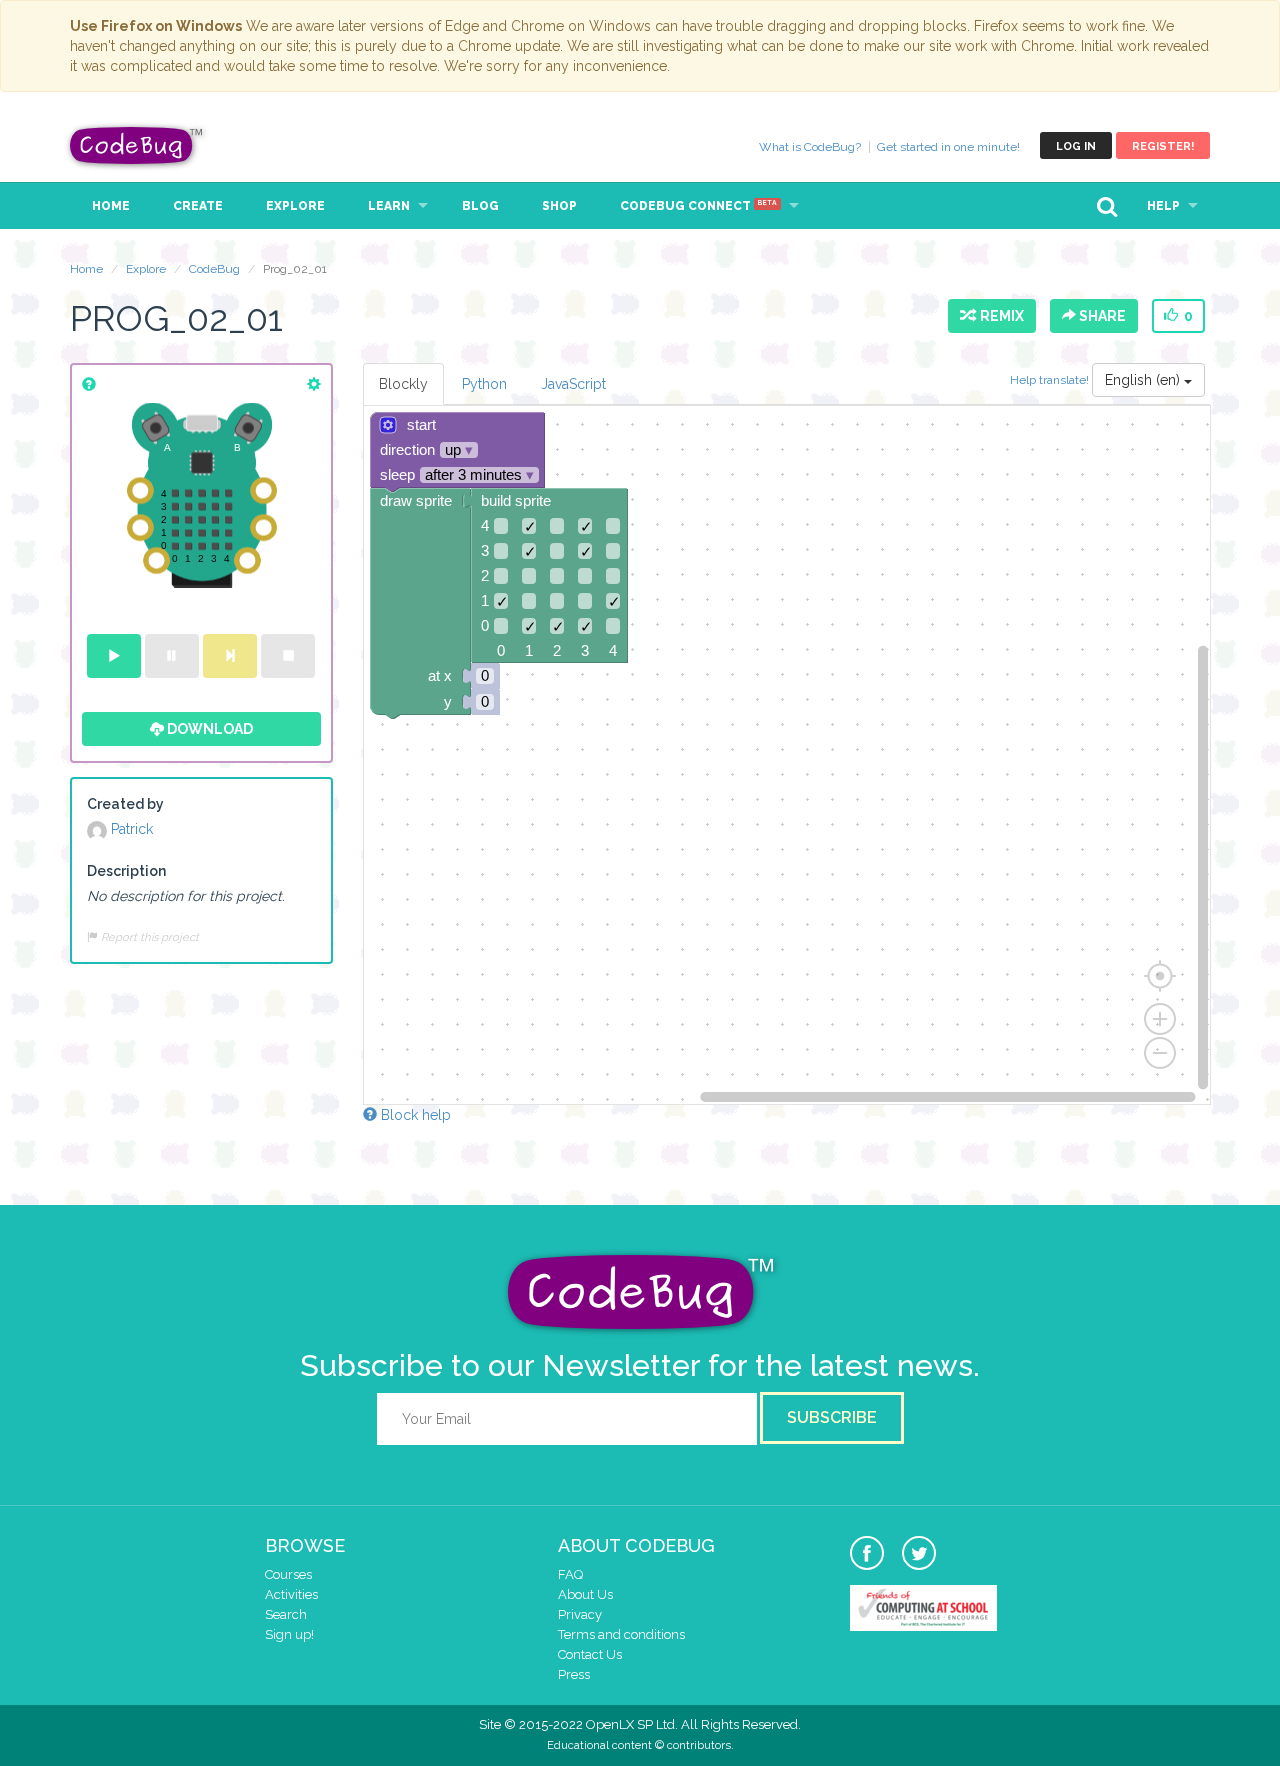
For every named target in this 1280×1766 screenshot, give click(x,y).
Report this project (148, 937)
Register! (1163, 146)
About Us (585, 1594)
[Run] (114, 656)
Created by (125, 804)
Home (111, 206)
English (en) (1144, 380)
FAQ (570, 1574)
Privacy (580, 1614)
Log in (1076, 146)
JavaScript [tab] (573, 384)
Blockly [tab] (403, 384)
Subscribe (832, 1417)
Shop (559, 206)
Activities (291, 1594)
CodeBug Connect (698, 206)
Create (198, 206)
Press (574, 1674)
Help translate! (1051, 380)
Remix (999, 316)
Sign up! (289, 1634)
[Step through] (230, 656)
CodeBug (137, 145)
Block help (414, 1115)
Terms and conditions (621, 1634)
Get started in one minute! (948, 147)
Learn (389, 206)
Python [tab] (484, 384)
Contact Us (590, 1654)
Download (208, 729)
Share (1101, 316)
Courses (288, 1574)
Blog (480, 206)
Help (1163, 206)
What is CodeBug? (810, 147)
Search (286, 1614)
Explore (295, 206)
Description (126, 871)
